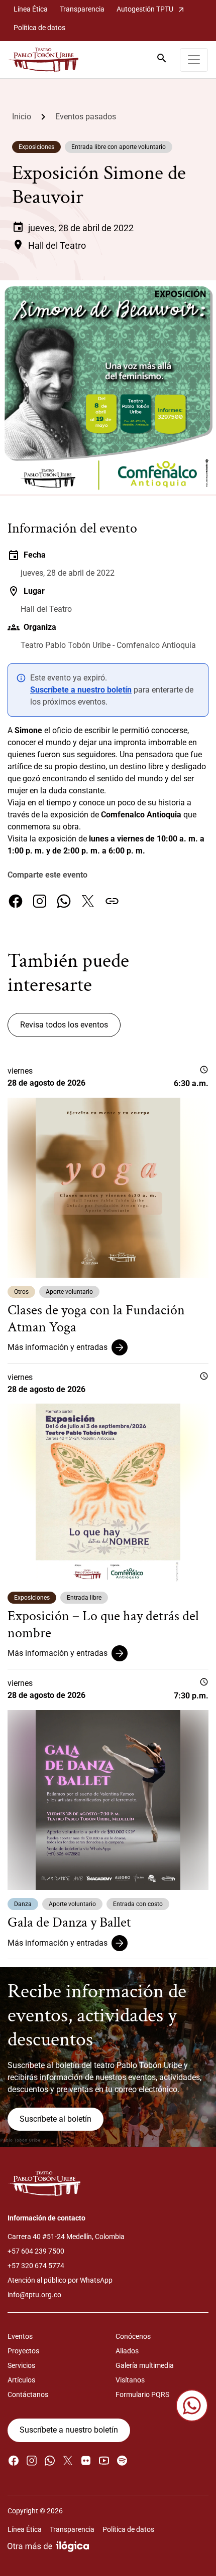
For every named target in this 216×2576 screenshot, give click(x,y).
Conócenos (133, 2336)
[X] (88, 901)
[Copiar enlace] (112, 901)
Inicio (22, 117)
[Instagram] (40, 901)
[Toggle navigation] (194, 60)
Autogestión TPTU (151, 9)
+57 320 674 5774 (36, 2266)
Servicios (21, 2365)
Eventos (20, 2336)
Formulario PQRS (142, 2394)
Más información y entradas (58, 1347)
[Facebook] (16, 901)
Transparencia (82, 9)
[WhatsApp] (64, 901)
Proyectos (23, 2351)
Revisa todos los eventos (64, 1025)
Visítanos (130, 2380)
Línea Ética (31, 9)
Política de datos (39, 28)
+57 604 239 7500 (36, 2251)
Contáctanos (28, 2394)
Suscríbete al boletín (56, 2119)
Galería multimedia (145, 2365)
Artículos (21, 2380)
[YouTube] (104, 2460)
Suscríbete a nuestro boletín (81, 690)
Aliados (127, 2351)
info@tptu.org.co (34, 2295)
